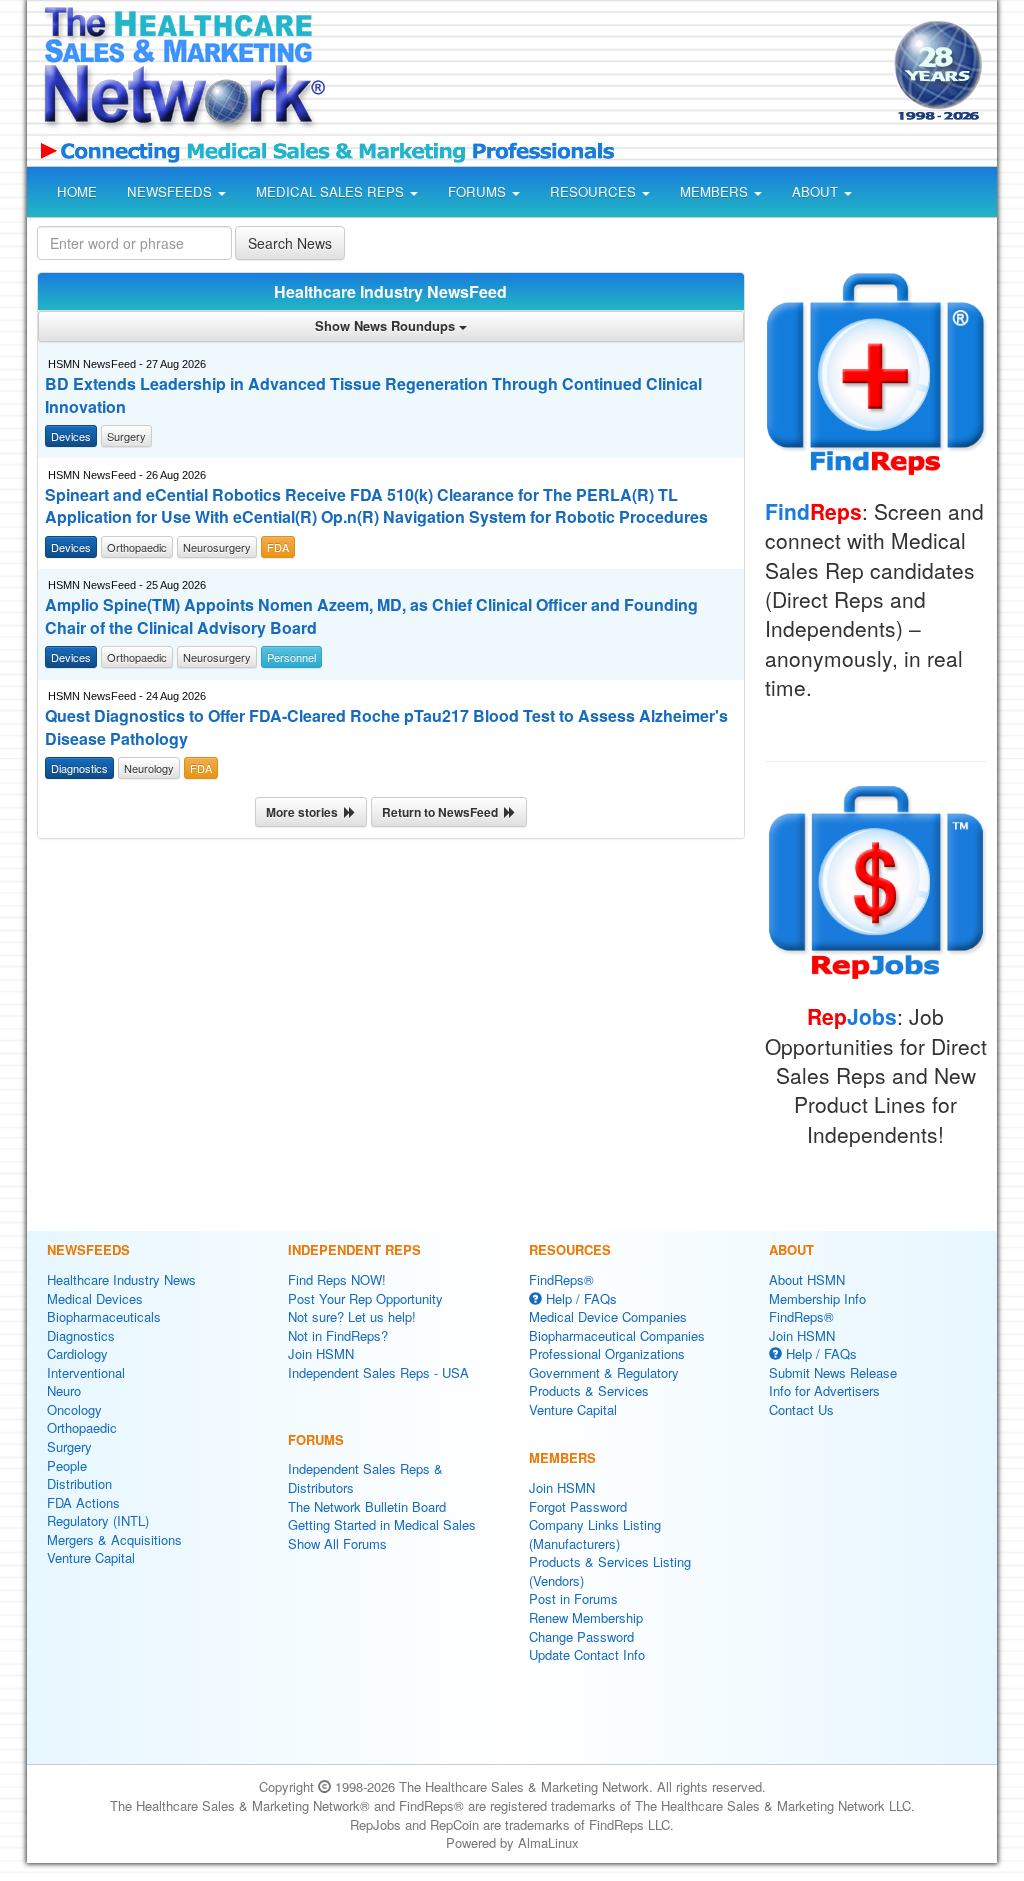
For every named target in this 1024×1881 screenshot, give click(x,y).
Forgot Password (578, 1506)
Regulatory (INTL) (98, 1520)
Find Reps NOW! (337, 1279)
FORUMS (479, 191)
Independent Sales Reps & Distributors (365, 1478)
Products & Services (589, 1390)
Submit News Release (833, 1372)
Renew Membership (586, 1617)
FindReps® (561, 1279)
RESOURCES (595, 191)
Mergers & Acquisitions (114, 1539)
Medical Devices (95, 1298)
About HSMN (807, 1279)
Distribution (79, 1483)
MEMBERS (716, 191)
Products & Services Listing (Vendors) (610, 1571)
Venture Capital (91, 1557)
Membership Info (817, 1298)
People (67, 1465)
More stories (305, 812)
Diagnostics (81, 1335)
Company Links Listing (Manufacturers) (595, 1534)
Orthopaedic (82, 1427)
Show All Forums (337, 1543)
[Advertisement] (604, 74)
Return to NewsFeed (443, 812)
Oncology (74, 1409)
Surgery (69, 1446)
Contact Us (801, 1409)
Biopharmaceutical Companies (617, 1335)
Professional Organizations (607, 1353)
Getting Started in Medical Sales (382, 1524)
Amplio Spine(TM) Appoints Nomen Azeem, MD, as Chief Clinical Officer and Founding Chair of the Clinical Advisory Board (371, 616)
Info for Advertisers (824, 1390)
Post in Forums (573, 1598)
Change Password (581, 1636)
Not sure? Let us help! (352, 1316)
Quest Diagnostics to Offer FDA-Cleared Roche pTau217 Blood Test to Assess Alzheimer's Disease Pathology (386, 727)
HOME (77, 191)
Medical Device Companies (608, 1316)
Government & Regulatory (604, 1372)
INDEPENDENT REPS (354, 1249)
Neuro (64, 1390)
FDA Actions (83, 1502)
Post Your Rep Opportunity (365, 1298)
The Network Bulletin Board (367, 1506)
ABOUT (817, 191)
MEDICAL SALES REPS (332, 191)
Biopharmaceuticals (104, 1316)
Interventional (86, 1372)
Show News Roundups (387, 325)
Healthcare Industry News (121, 1279)
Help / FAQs (579, 1298)
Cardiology (77, 1353)
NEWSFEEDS (171, 191)
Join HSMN (321, 1353)
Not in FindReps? (338, 1335)
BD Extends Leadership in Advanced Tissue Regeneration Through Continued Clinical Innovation (373, 395)
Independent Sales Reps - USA (378, 1372)
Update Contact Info (587, 1654)
